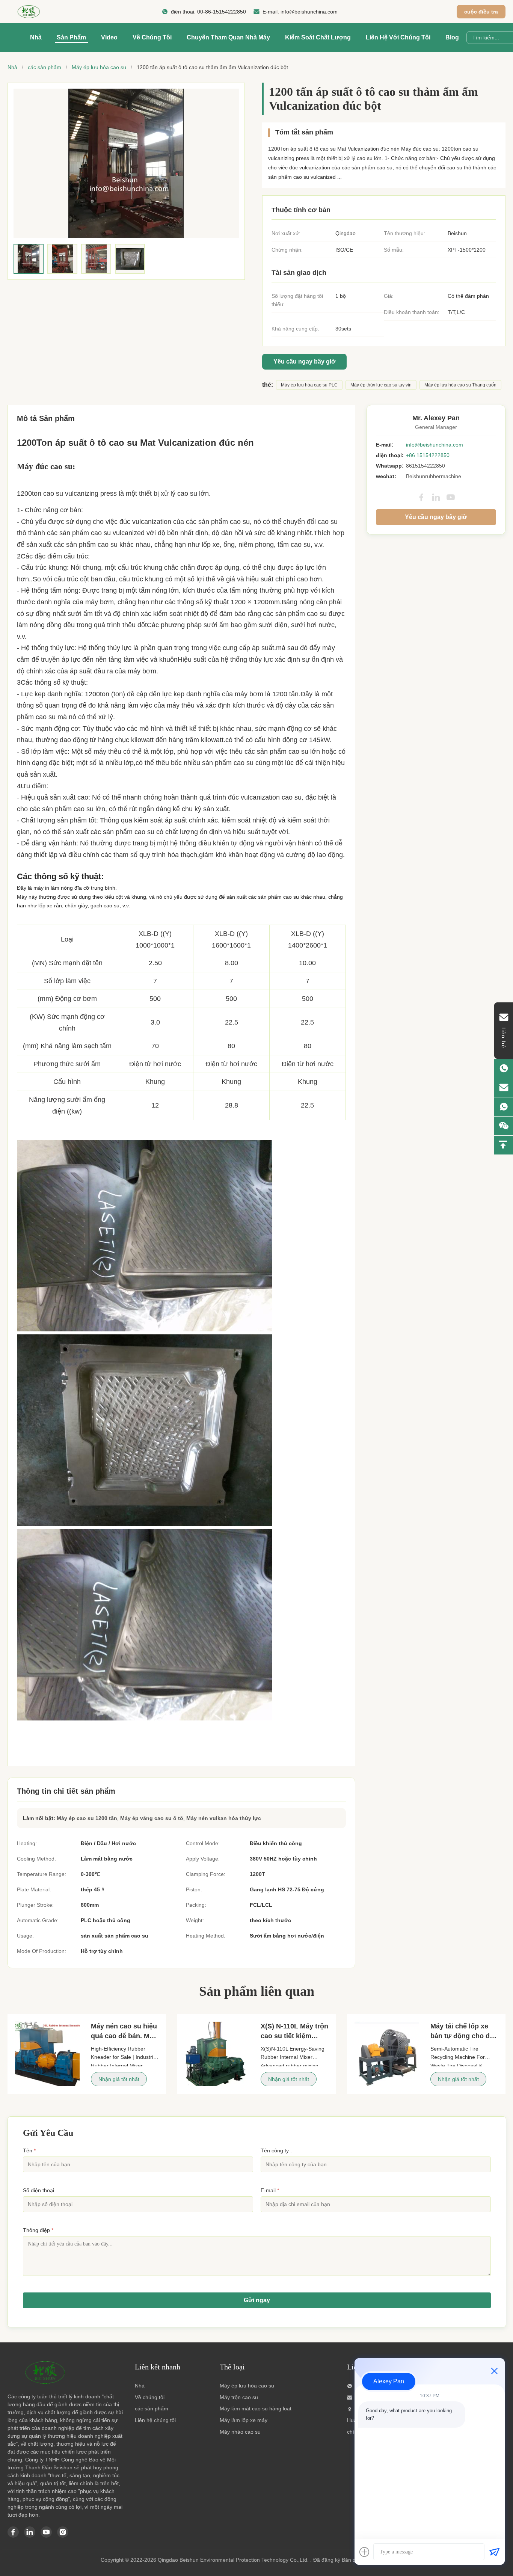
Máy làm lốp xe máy (244, 2420)
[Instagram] (63, 2532)
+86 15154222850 (428, 455)
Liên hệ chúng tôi (155, 2420)
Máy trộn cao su (239, 2397)
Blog (452, 37)
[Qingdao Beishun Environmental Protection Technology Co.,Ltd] (29, 12)
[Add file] (364, 2552)
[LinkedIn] (436, 497)
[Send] (494, 2552)
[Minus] (494, 2371)
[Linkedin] (30, 2532)
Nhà (36, 37)
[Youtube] (46, 2532)
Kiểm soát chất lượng (318, 37)
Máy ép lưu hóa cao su (99, 67)
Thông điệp (38, 2230)
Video (109, 37)
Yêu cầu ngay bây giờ (304, 361)
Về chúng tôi (152, 37)
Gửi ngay (257, 2300)
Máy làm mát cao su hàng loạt (256, 2408)
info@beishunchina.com (309, 12)
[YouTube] (451, 497)
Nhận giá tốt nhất (119, 2079)
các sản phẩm (45, 67)
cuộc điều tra (481, 12)
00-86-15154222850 (222, 12)
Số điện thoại (38, 2190)
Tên (29, 2150)
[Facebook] (421, 497)
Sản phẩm (71, 37)
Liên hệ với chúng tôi (398, 37)
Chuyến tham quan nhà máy (228, 37)
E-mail (270, 2190)
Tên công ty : (276, 2150)
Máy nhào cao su (240, 2432)
